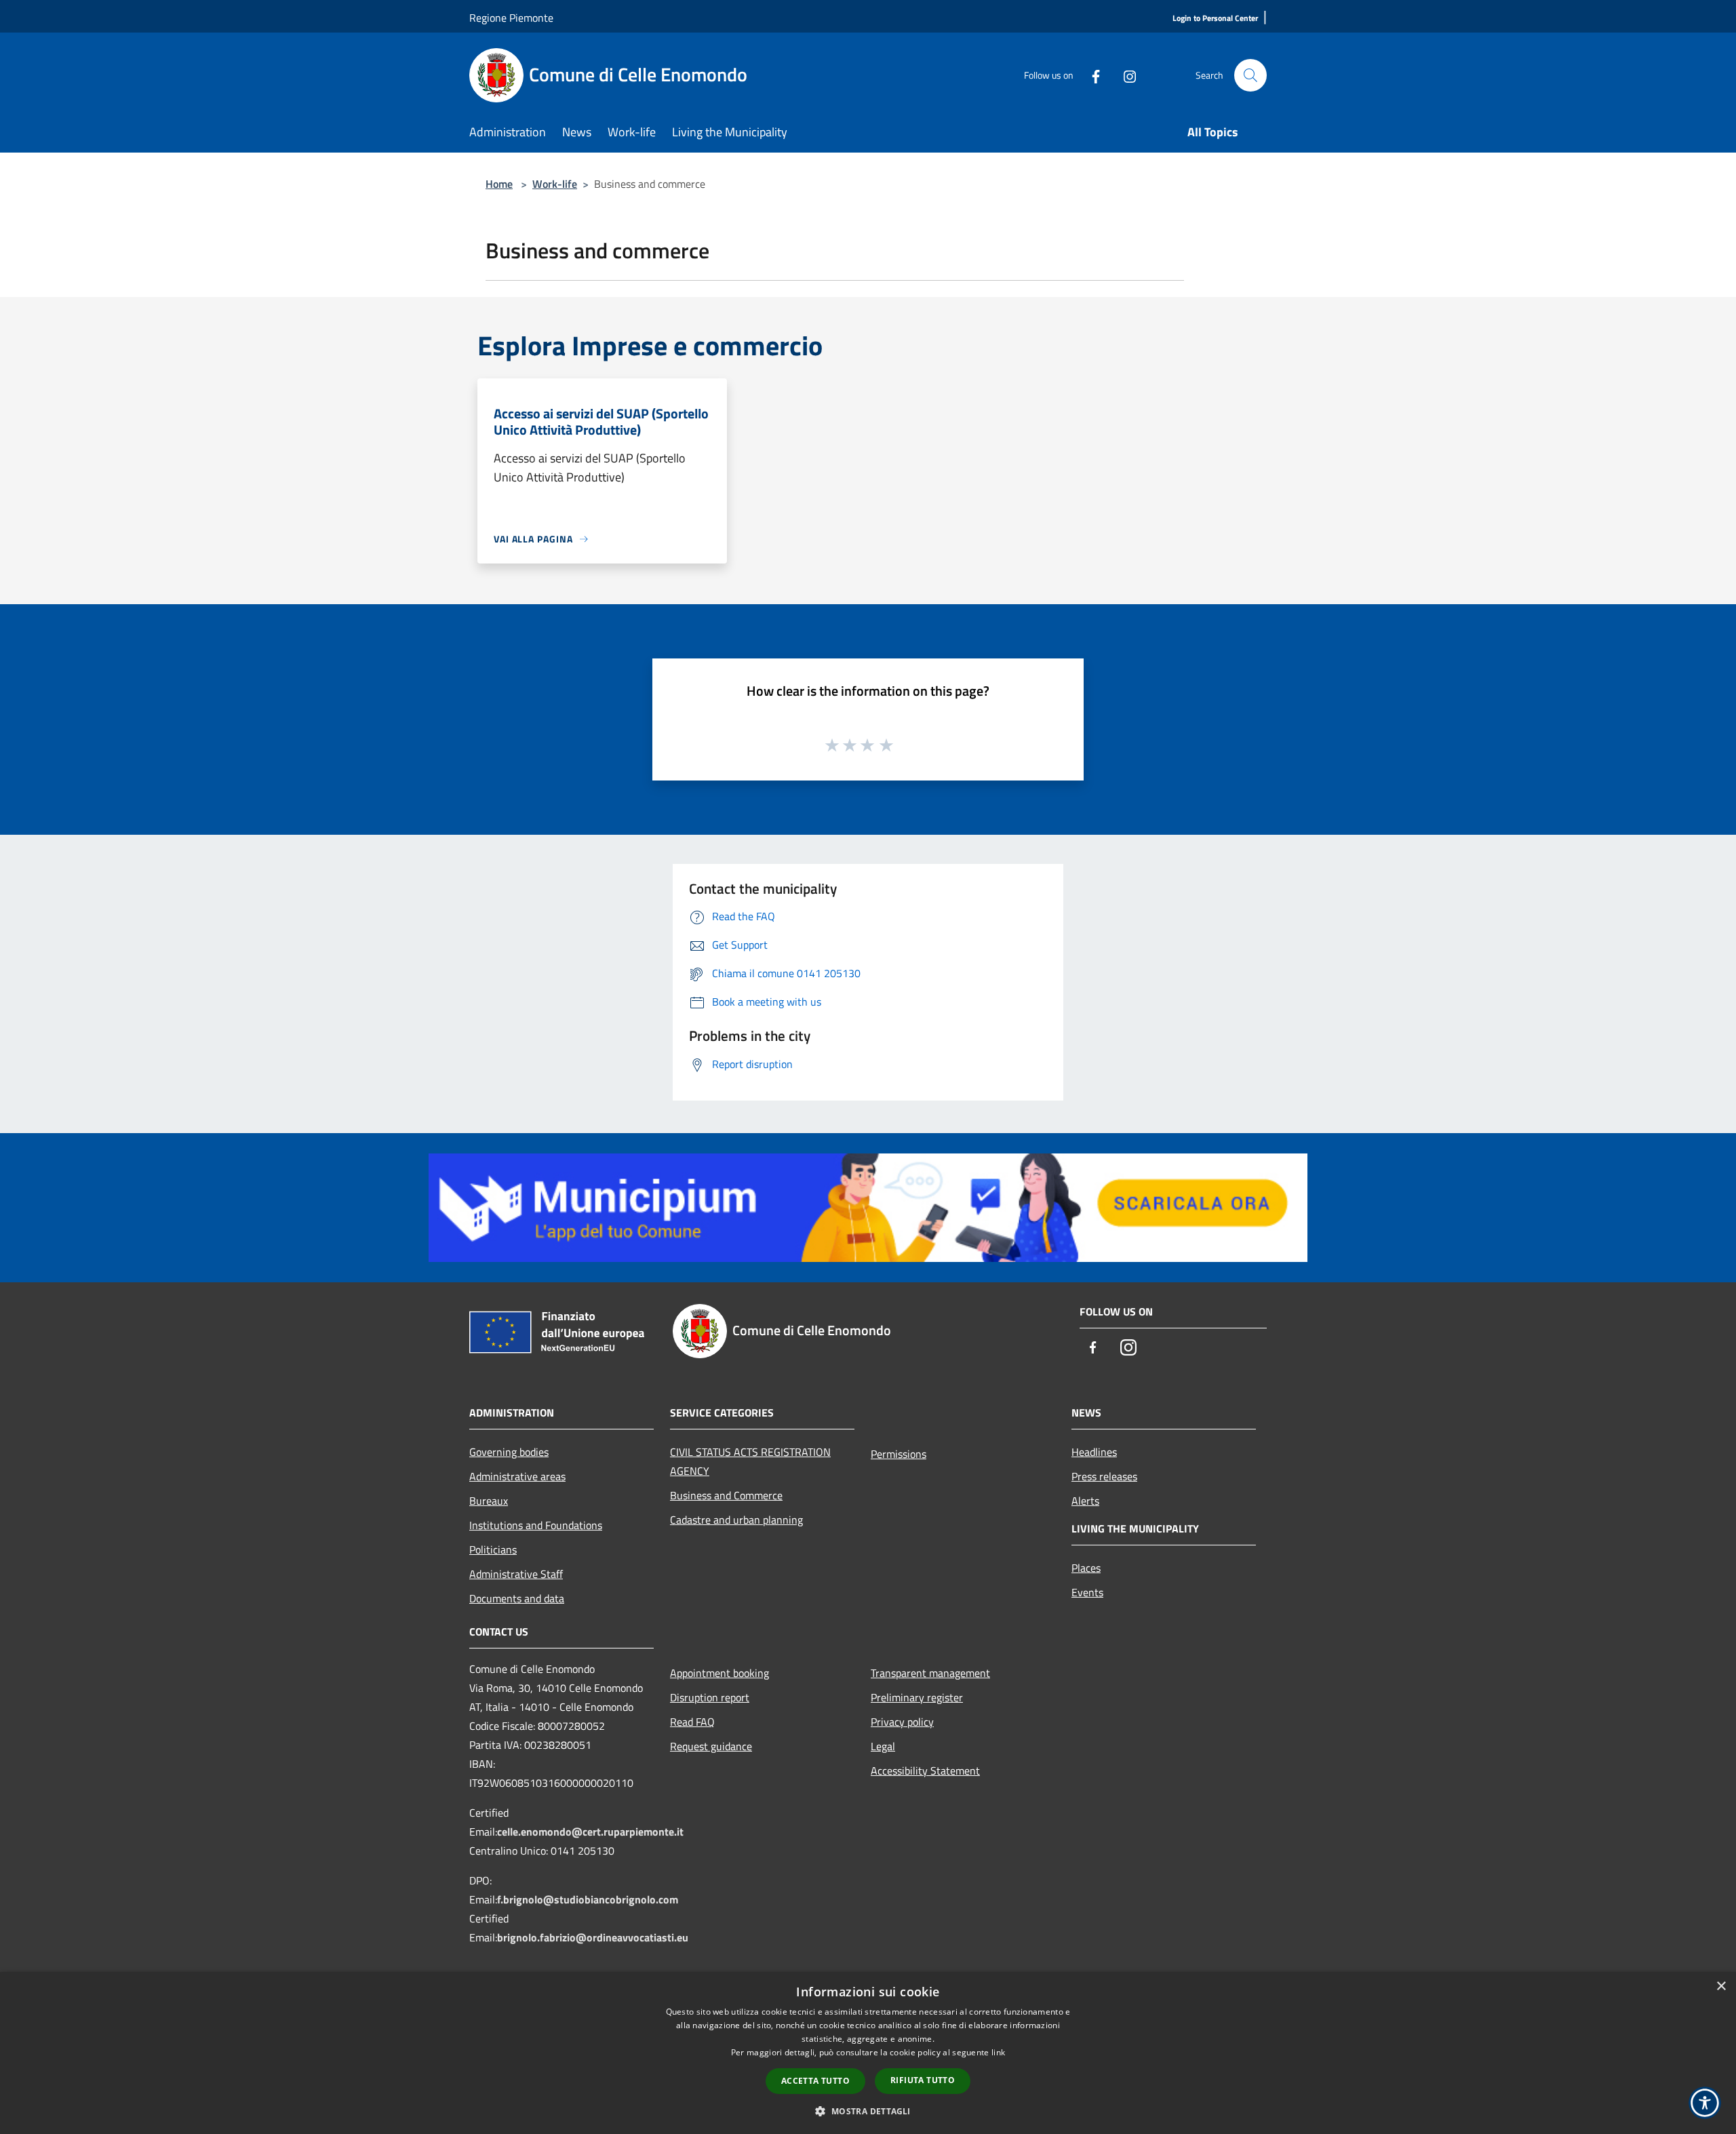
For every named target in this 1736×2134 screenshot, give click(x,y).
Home (499, 184)
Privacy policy (902, 1722)
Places (1086, 1568)
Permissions (899, 1454)
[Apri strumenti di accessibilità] (1705, 2103)
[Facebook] (1090, 75)
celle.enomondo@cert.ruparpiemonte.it (590, 1832)
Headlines (1094, 1452)
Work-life (555, 184)
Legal (883, 1746)
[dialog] (868, 2053)
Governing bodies (509, 1452)
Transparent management (930, 1673)
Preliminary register (917, 1697)
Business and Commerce (726, 1495)
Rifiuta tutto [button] (923, 2080)
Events (1087, 1592)
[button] (868, 2111)
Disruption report (710, 1697)
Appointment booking (719, 1673)
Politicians (493, 1549)
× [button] (1721, 1987)
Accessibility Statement (925, 1771)
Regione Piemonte (511, 18)
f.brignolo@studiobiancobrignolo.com (588, 1899)
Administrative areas (517, 1476)
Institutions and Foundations (536, 1525)
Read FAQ (692, 1722)
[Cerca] (1250, 75)
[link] (868, 1206)
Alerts (1085, 1501)
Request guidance (711, 1746)
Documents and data (517, 1598)
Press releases (1104, 1476)
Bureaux (489, 1501)
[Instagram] (1124, 75)
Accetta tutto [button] (815, 2081)
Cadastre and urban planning (736, 1520)
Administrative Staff (516, 1574)
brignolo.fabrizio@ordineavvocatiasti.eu (593, 1937)
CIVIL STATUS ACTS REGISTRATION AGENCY (750, 1461)
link (998, 2052)
